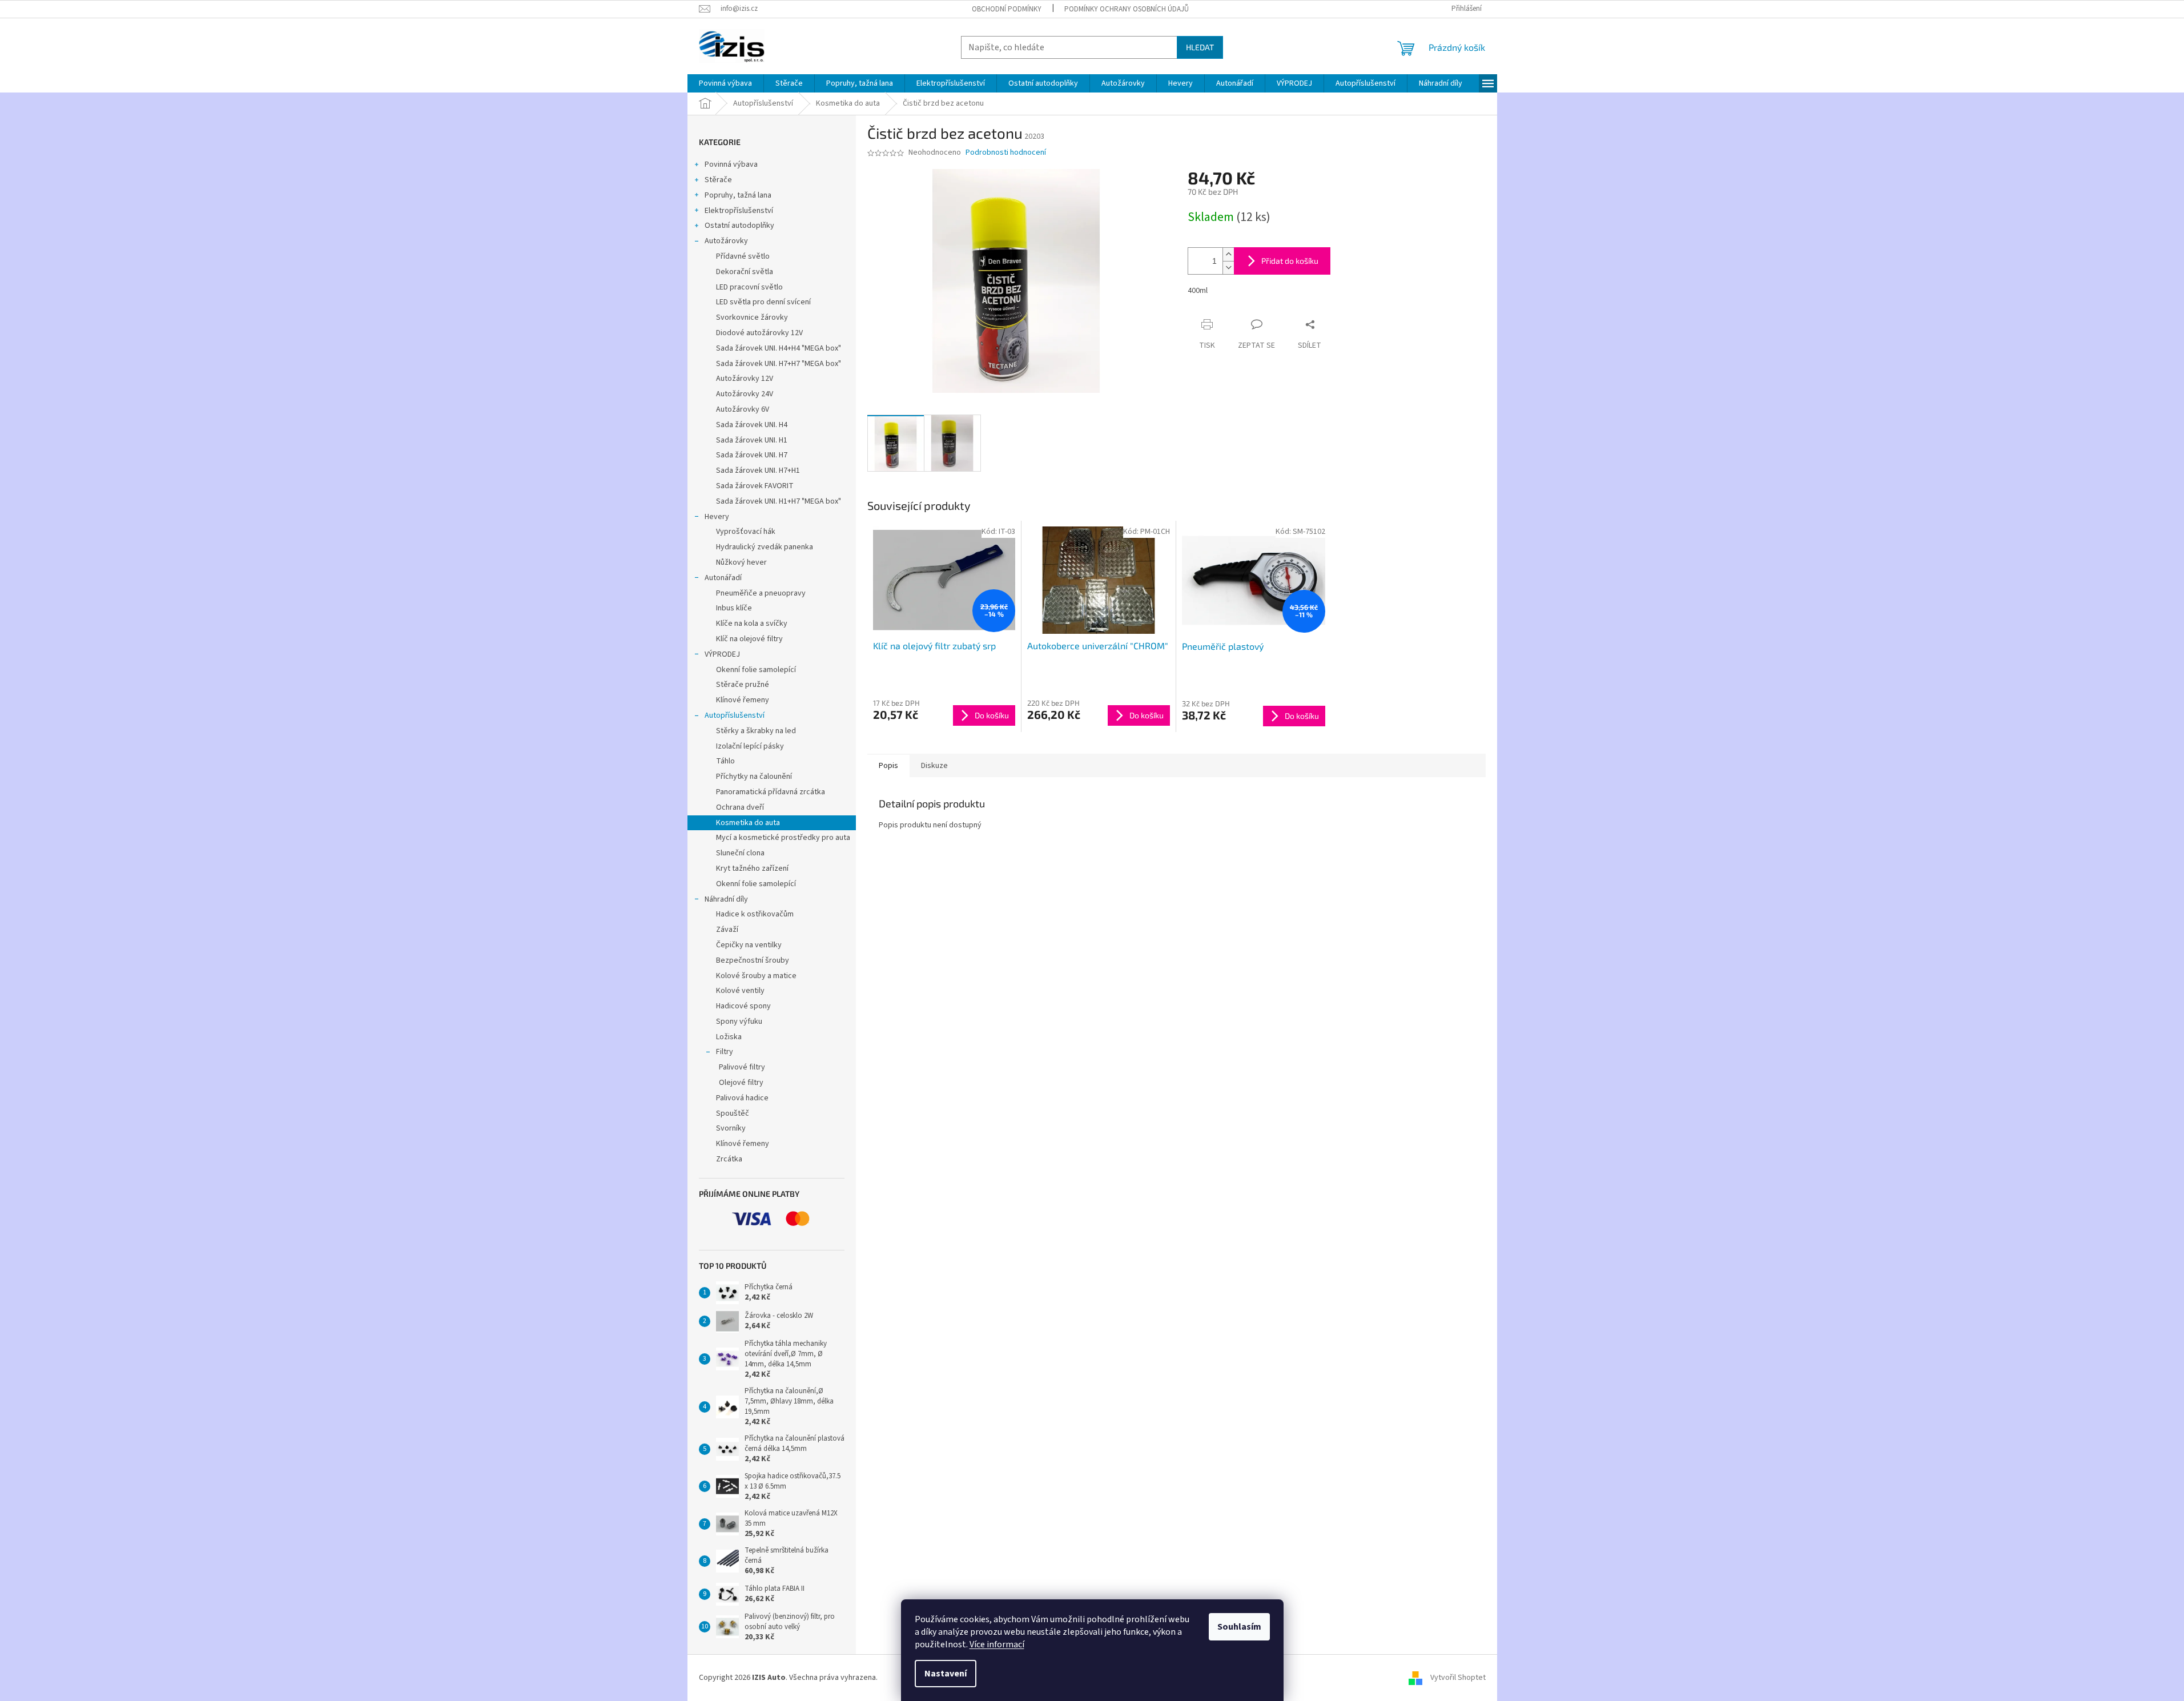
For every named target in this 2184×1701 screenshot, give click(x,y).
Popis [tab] (888, 766)
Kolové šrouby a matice (756, 976)
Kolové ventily (740, 991)
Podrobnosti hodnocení (1006, 153)
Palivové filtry (742, 1067)
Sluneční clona (740, 853)
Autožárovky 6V (743, 409)
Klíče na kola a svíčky (752, 624)
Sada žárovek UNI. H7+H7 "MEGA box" (779, 364)
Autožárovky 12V (745, 379)
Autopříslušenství (735, 715)
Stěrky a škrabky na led (756, 731)
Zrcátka (729, 1159)
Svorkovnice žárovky (752, 317)
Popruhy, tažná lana (738, 195)
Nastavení (946, 1674)
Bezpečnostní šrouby (753, 960)
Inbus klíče (734, 608)
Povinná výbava (731, 164)
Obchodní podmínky (1007, 9)
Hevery (717, 517)
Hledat (1200, 47)
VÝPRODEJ (722, 654)
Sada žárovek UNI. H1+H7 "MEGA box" (779, 501)
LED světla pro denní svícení (763, 302)
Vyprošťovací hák (746, 532)
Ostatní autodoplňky (739, 226)
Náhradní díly (726, 899)
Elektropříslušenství (739, 211)
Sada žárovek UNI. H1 (752, 440)
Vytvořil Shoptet (1458, 1678)
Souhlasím (1239, 1627)
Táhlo (725, 761)
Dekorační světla (745, 272)
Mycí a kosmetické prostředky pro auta (783, 838)
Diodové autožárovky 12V (759, 333)
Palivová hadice (742, 1098)
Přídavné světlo (743, 256)
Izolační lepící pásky (750, 746)
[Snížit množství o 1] (1228, 268)
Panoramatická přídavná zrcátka (771, 792)
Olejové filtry (741, 1083)
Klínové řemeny (743, 700)
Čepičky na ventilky (749, 945)
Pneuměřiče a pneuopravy (761, 593)
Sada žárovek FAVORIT (755, 486)
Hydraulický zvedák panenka (765, 547)
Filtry (725, 1052)
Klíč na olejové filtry (749, 639)
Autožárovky (726, 241)
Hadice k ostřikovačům (755, 914)
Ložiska (729, 1037)
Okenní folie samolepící (756, 670)
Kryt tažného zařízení (752, 868)
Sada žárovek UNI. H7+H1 (758, 471)
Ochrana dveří (740, 807)
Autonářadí (723, 578)
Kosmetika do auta (748, 823)
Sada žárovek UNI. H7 (752, 455)
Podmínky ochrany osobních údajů (1127, 9)
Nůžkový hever (741, 562)
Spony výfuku (739, 1022)
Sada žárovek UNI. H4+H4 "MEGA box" (779, 348)
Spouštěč (733, 1113)
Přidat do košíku (1290, 261)
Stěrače (718, 180)
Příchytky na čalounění (754, 777)
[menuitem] (725, 83)
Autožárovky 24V (745, 394)
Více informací (997, 1644)
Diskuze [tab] (934, 766)
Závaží (727, 930)
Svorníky (731, 1128)
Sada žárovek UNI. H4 (752, 425)
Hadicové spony (743, 1006)
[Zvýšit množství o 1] (1228, 254)
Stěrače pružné (743, 685)
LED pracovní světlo (749, 287)
